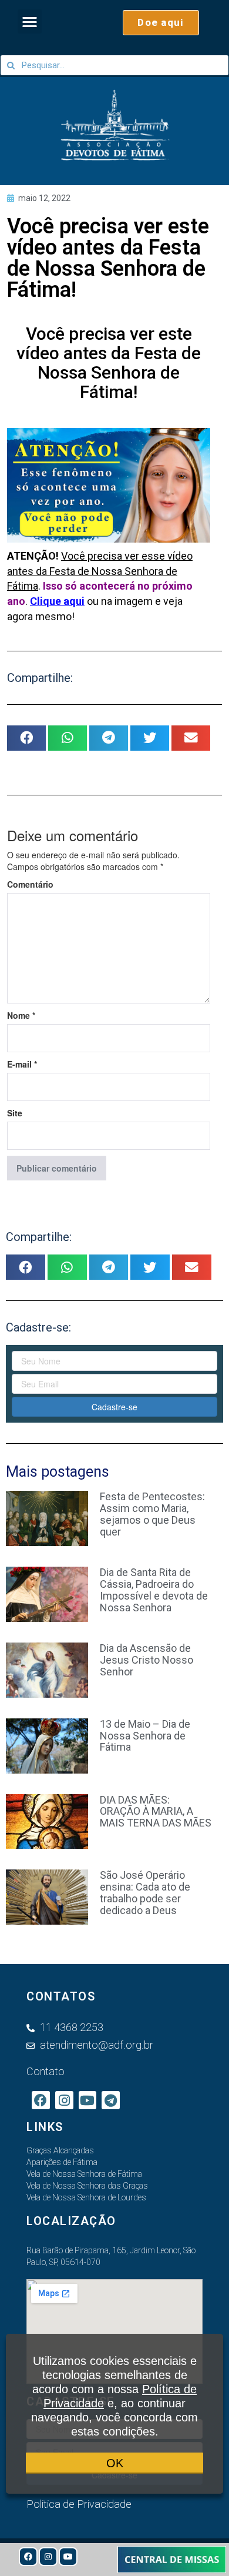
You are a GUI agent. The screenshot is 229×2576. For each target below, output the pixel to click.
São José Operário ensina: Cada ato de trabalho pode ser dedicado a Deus (145, 1892)
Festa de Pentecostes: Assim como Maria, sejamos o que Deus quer (152, 1514)
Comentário (30, 884)
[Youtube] (68, 2557)
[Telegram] (111, 2100)
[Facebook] (28, 2557)
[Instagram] (48, 2557)
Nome (21, 1015)
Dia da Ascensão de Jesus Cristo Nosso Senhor (147, 1660)
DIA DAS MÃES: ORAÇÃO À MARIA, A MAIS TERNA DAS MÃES (156, 1811)
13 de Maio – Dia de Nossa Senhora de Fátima (145, 1736)
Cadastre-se (114, 1407)
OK (115, 2463)
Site (15, 1113)
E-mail (22, 1064)
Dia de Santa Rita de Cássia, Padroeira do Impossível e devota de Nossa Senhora (154, 1590)
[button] (30, 21)
